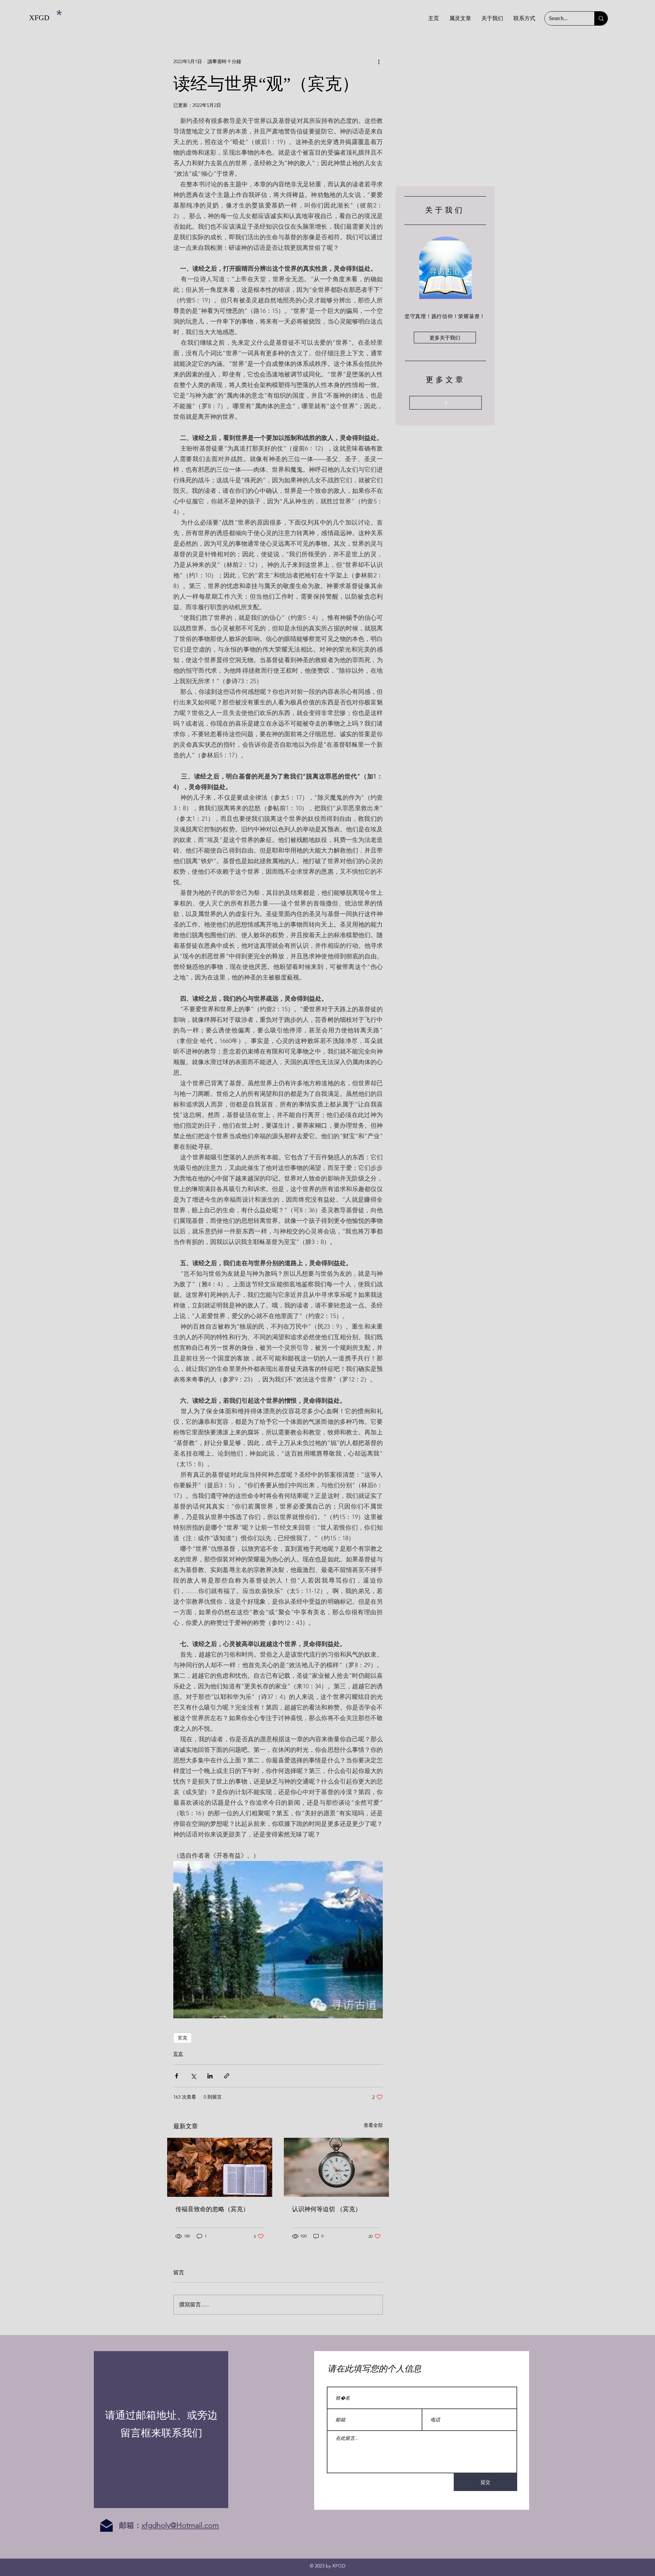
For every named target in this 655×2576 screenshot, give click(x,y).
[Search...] (601, 18)
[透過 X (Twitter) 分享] (193, 2076)
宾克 (183, 2038)
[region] (161, 2430)
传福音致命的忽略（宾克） (212, 2209)
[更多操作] (379, 61)
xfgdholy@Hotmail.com (180, 2525)
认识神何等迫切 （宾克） (327, 2209)
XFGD (39, 18)
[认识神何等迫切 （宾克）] (336, 2167)
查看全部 (373, 2125)
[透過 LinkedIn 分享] (210, 2076)
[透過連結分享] (227, 2076)
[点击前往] (446, 403)
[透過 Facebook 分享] (177, 2076)
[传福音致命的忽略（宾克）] (220, 2167)
